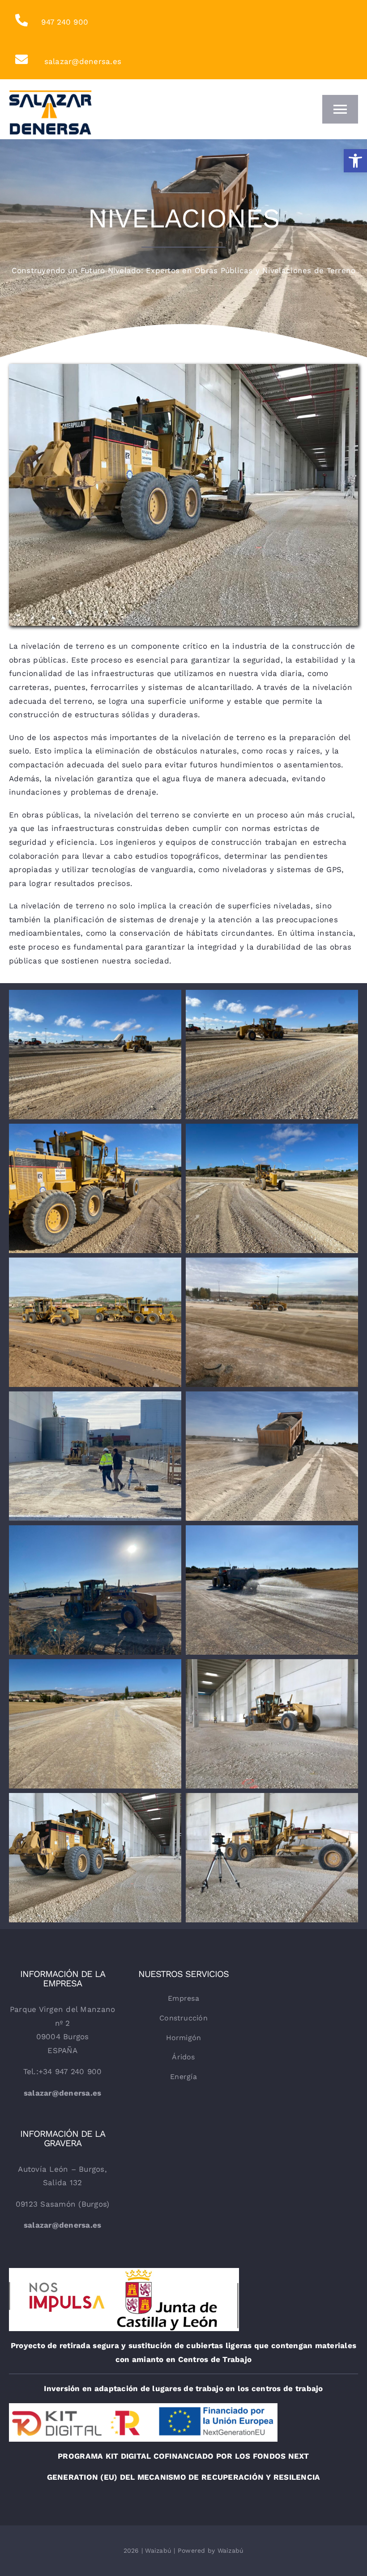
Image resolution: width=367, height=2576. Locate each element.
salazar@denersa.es (83, 61)
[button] (355, 161)
